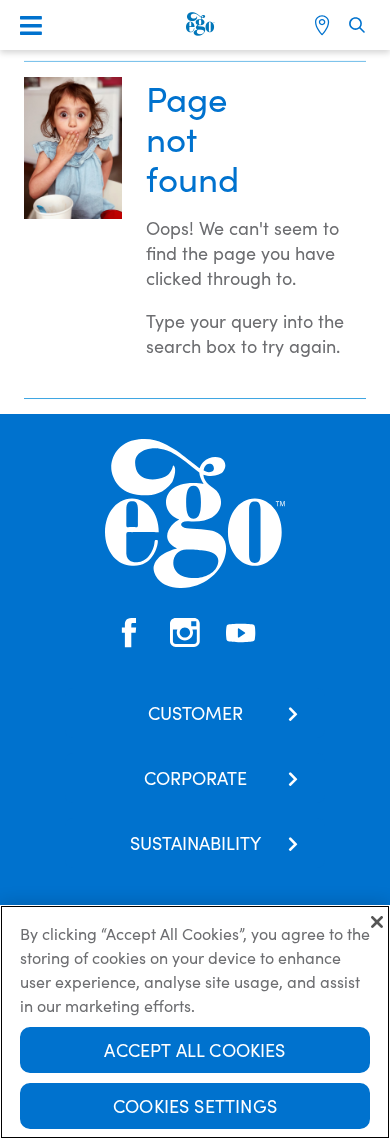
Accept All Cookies (194, 1049)
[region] (195, 1022)
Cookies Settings (195, 1105)
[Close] (377, 922)
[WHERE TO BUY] (324, 25)
